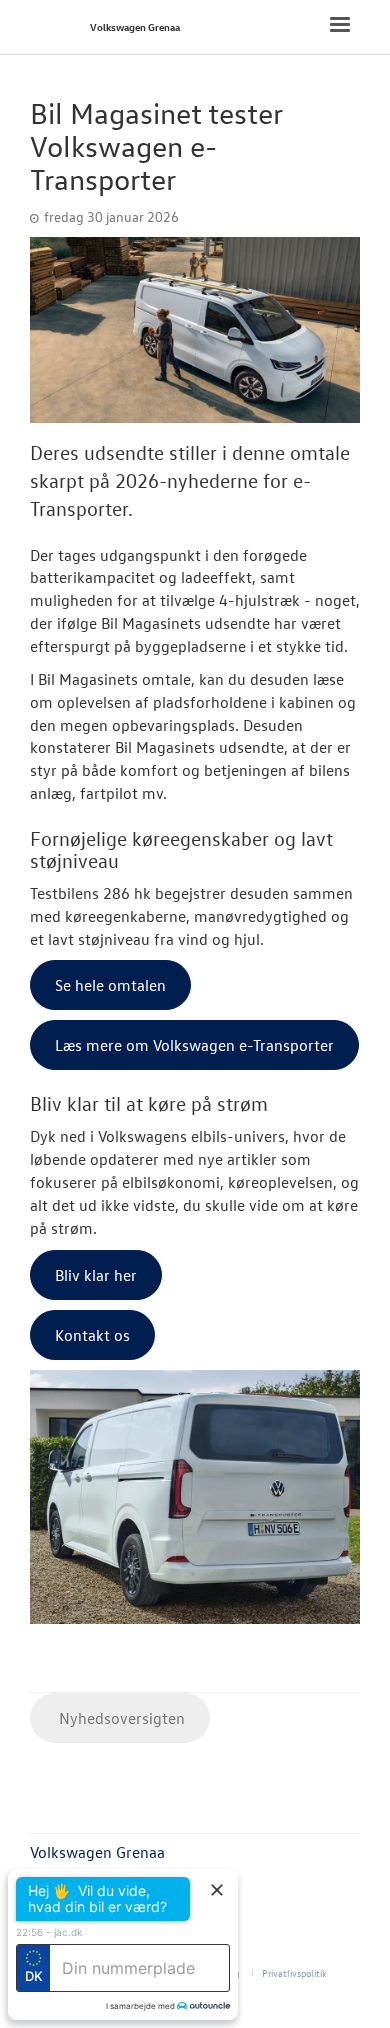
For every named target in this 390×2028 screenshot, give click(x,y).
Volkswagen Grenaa (135, 26)
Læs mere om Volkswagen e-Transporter (194, 1045)
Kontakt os (92, 1335)
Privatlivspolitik (294, 1972)
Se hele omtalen (110, 985)
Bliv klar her (96, 1275)
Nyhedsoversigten (120, 1718)
